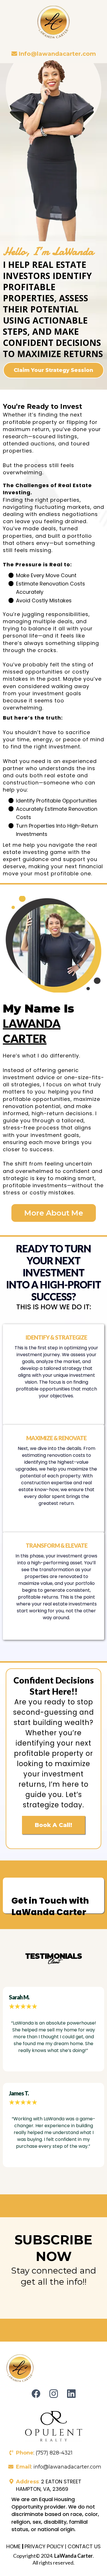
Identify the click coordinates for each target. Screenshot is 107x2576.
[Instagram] (54, 2394)
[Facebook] (36, 2394)
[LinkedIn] (71, 2394)
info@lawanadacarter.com (67, 2467)
